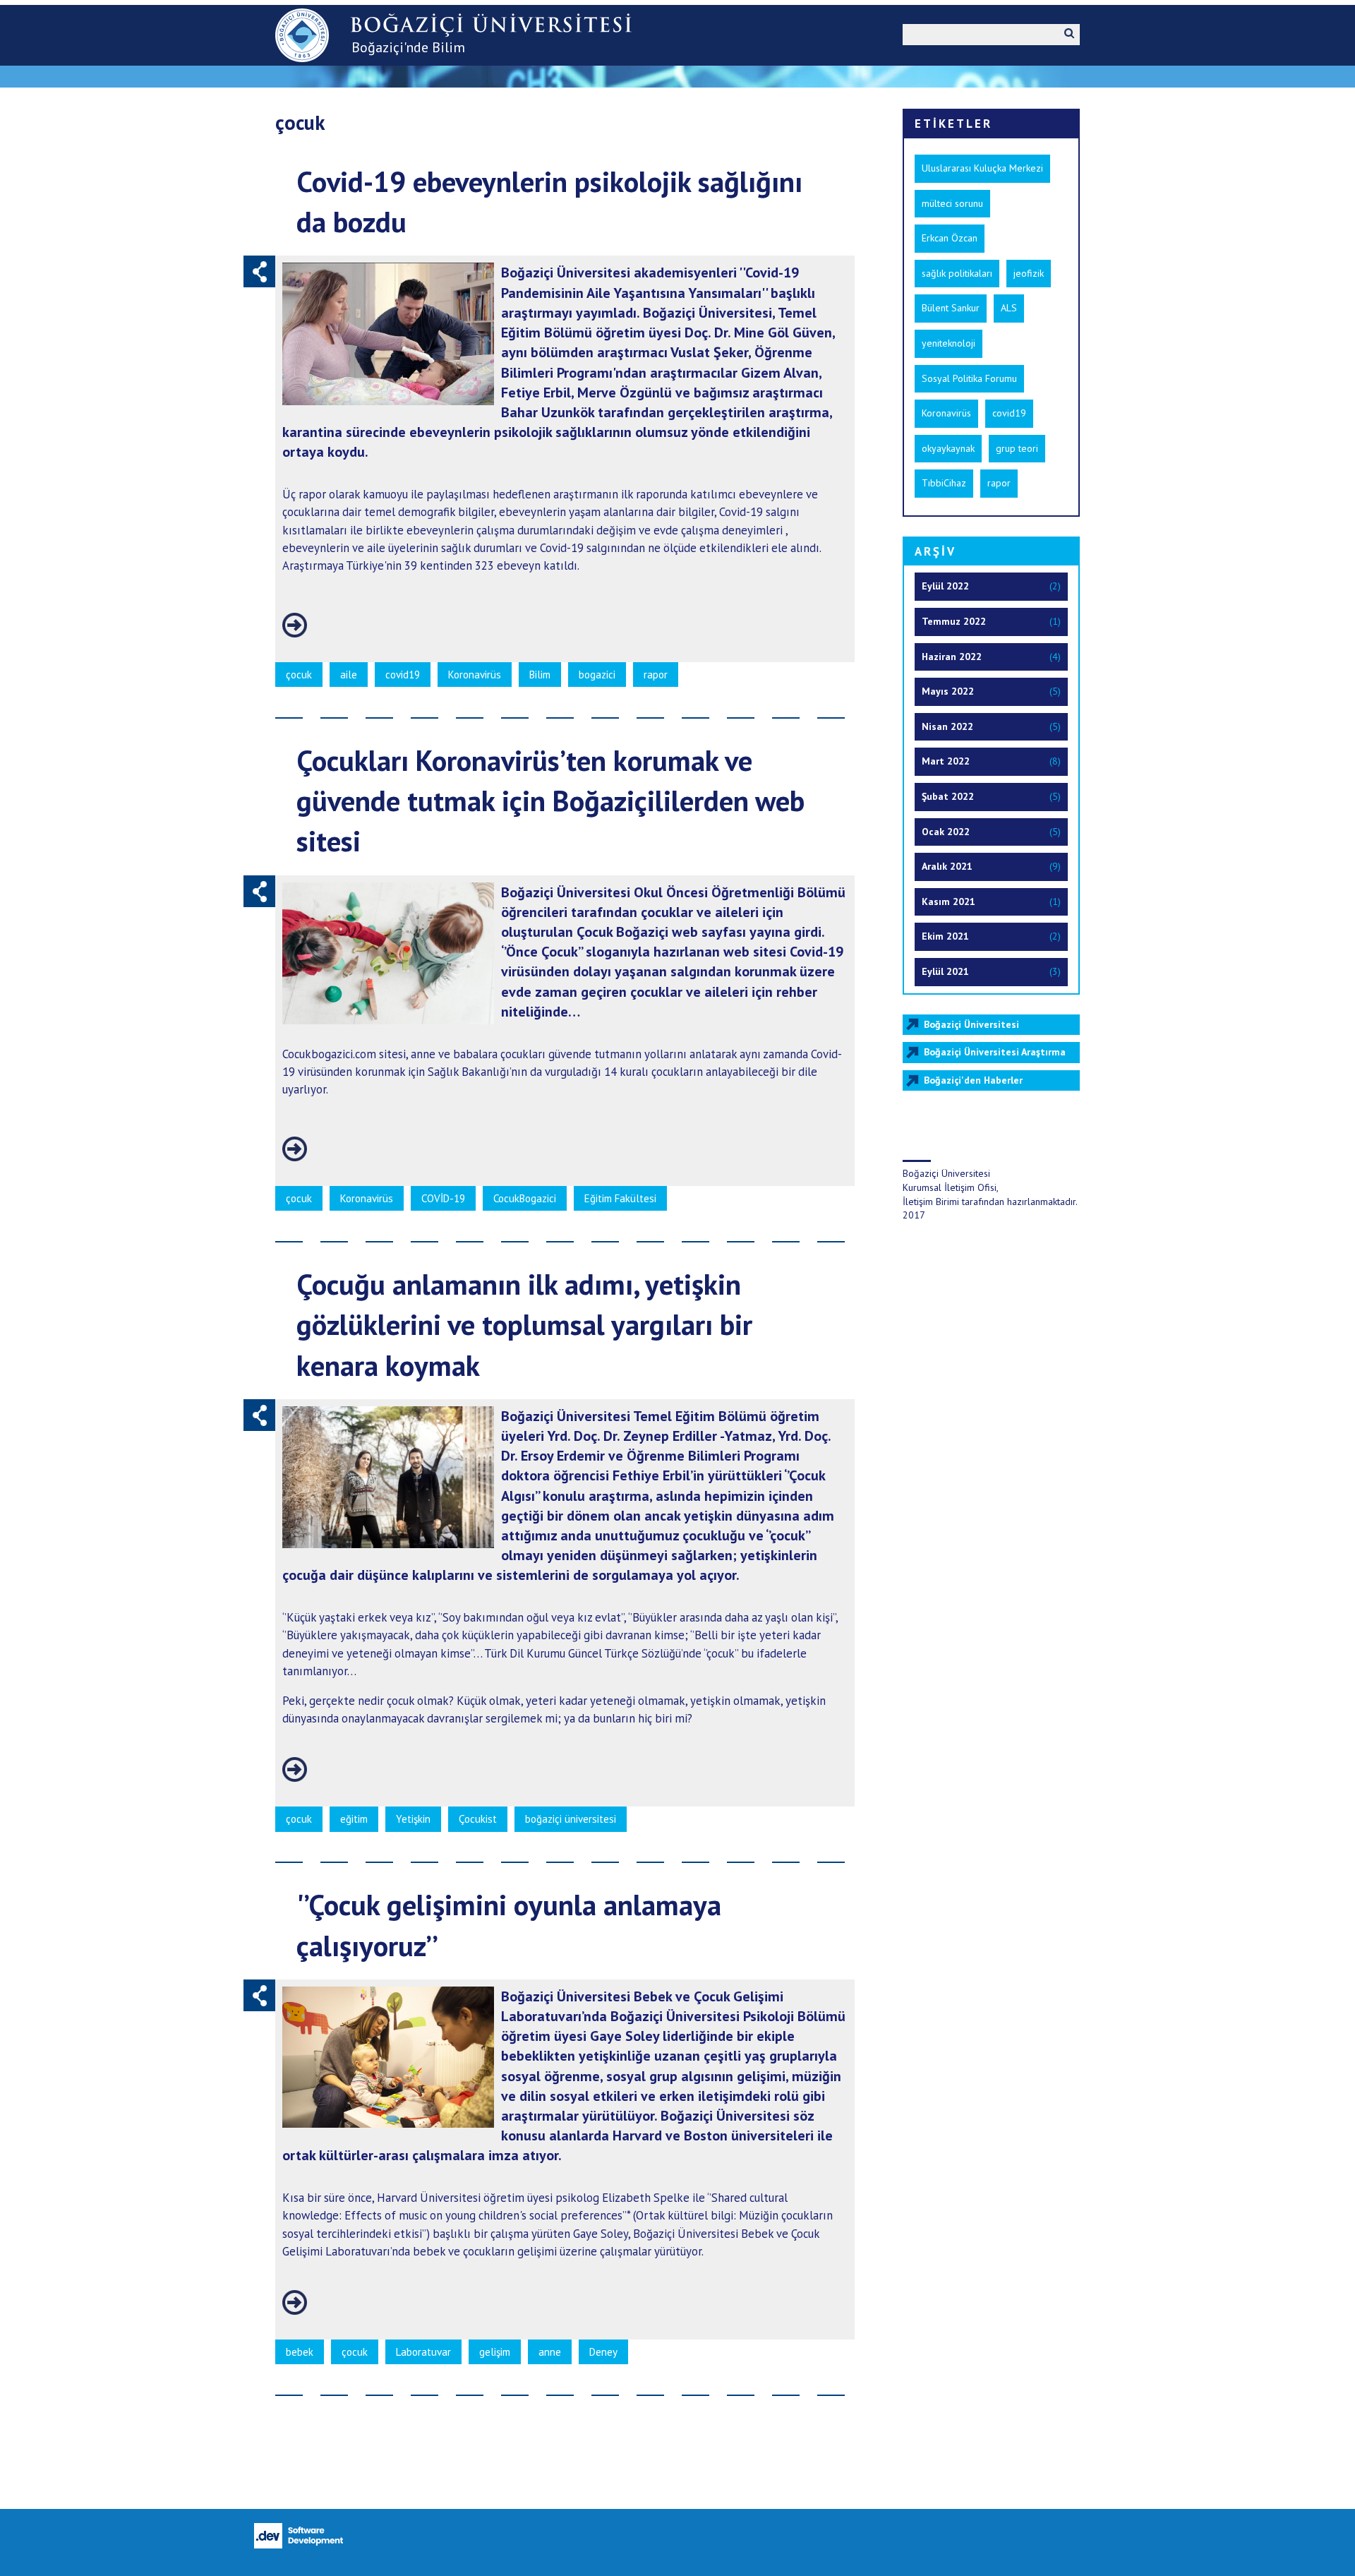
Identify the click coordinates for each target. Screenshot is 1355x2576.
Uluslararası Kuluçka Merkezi (982, 168)
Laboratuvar (423, 2352)
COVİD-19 (443, 1198)
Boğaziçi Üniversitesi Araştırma (995, 1052)
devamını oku (295, 625)
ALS (1009, 308)
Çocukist (478, 1819)
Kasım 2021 (948, 901)
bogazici (597, 675)
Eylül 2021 (945, 971)
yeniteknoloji (948, 343)
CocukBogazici (525, 1198)
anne (550, 2352)
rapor (656, 675)
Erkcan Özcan (950, 238)
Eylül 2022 (945, 586)
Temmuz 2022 (954, 621)
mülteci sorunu (952, 203)
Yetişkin (413, 1819)
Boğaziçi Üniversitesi (971, 1024)
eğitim (354, 1819)
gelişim (495, 2352)
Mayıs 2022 (948, 691)
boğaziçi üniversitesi (571, 1819)
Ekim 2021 (945, 936)
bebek (300, 2352)
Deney (603, 2352)
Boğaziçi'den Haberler (973, 1080)
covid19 (403, 675)
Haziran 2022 (952, 657)
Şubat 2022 (948, 796)
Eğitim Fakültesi (620, 1198)
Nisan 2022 (947, 726)
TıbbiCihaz (944, 483)
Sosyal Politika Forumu (969, 378)
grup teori (1017, 448)
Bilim (540, 675)
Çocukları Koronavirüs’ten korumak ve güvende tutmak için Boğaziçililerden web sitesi (550, 800)
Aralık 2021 (947, 866)
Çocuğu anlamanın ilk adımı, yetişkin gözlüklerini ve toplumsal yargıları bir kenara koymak (524, 1324)
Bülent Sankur (951, 308)
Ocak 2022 (946, 832)
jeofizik (1029, 273)
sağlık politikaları (957, 273)
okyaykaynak (948, 448)
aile (349, 675)
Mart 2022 (946, 761)
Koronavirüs (475, 675)
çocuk (299, 675)
